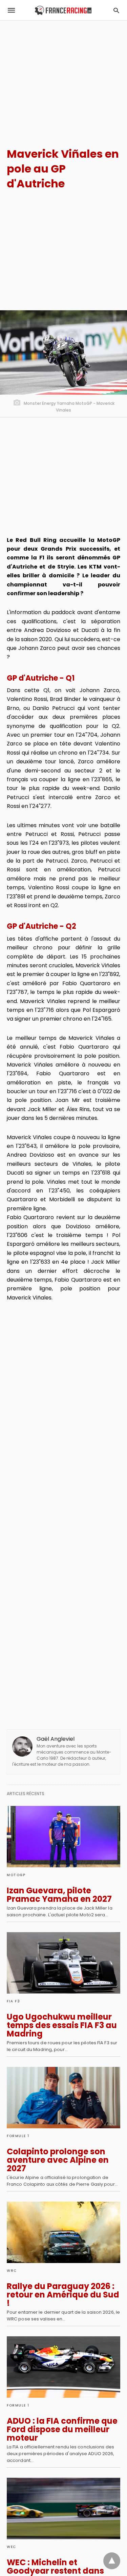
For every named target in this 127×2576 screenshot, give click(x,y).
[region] (63, 78)
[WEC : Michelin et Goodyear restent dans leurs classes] (63, 2508)
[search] (116, 10)
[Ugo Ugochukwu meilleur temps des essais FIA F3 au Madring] (63, 1963)
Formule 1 (18, 2136)
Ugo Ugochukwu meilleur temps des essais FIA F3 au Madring (62, 2025)
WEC (12, 2547)
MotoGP (16, 1875)
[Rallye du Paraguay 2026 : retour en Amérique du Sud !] (63, 2232)
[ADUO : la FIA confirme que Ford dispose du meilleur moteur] (63, 2367)
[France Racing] (63, 10)
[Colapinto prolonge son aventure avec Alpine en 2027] (63, 2098)
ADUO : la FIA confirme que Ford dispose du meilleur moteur (62, 2429)
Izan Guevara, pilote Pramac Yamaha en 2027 (59, 1895)
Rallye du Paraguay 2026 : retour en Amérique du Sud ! (63, 2295)
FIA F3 (13, 2001)
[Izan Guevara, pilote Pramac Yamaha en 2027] (63, 1837)
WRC (12, 2271)
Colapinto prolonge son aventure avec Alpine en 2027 (58, 2160)
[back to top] (112, 2561)
